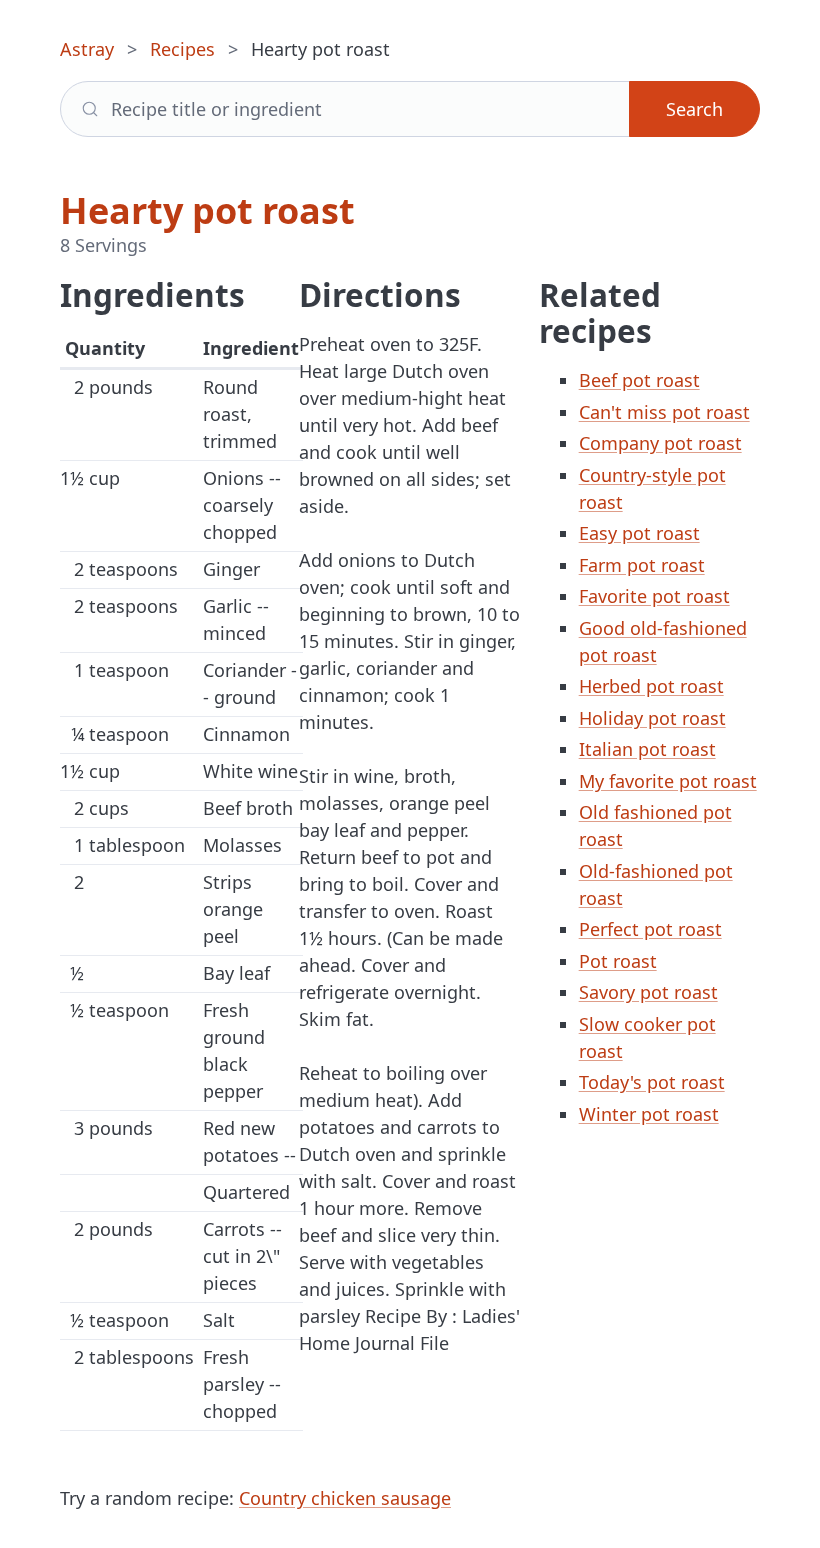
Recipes (182, 49)
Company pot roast (660, 443)
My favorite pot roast (668, 781)
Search (694, 109)
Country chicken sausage (345, 1498)
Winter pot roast (649, 1114)
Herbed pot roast (651, 686)
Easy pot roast (639, 533)
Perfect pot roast (650, 929)
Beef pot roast (639, 380)
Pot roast (618, 961)
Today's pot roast (652, 1082)
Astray (87, 49)
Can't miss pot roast (664, 412)
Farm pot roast (642, 565)
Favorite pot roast (654, 596)
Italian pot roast (647, 749)
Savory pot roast (648, 992)
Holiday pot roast (652, 718)
